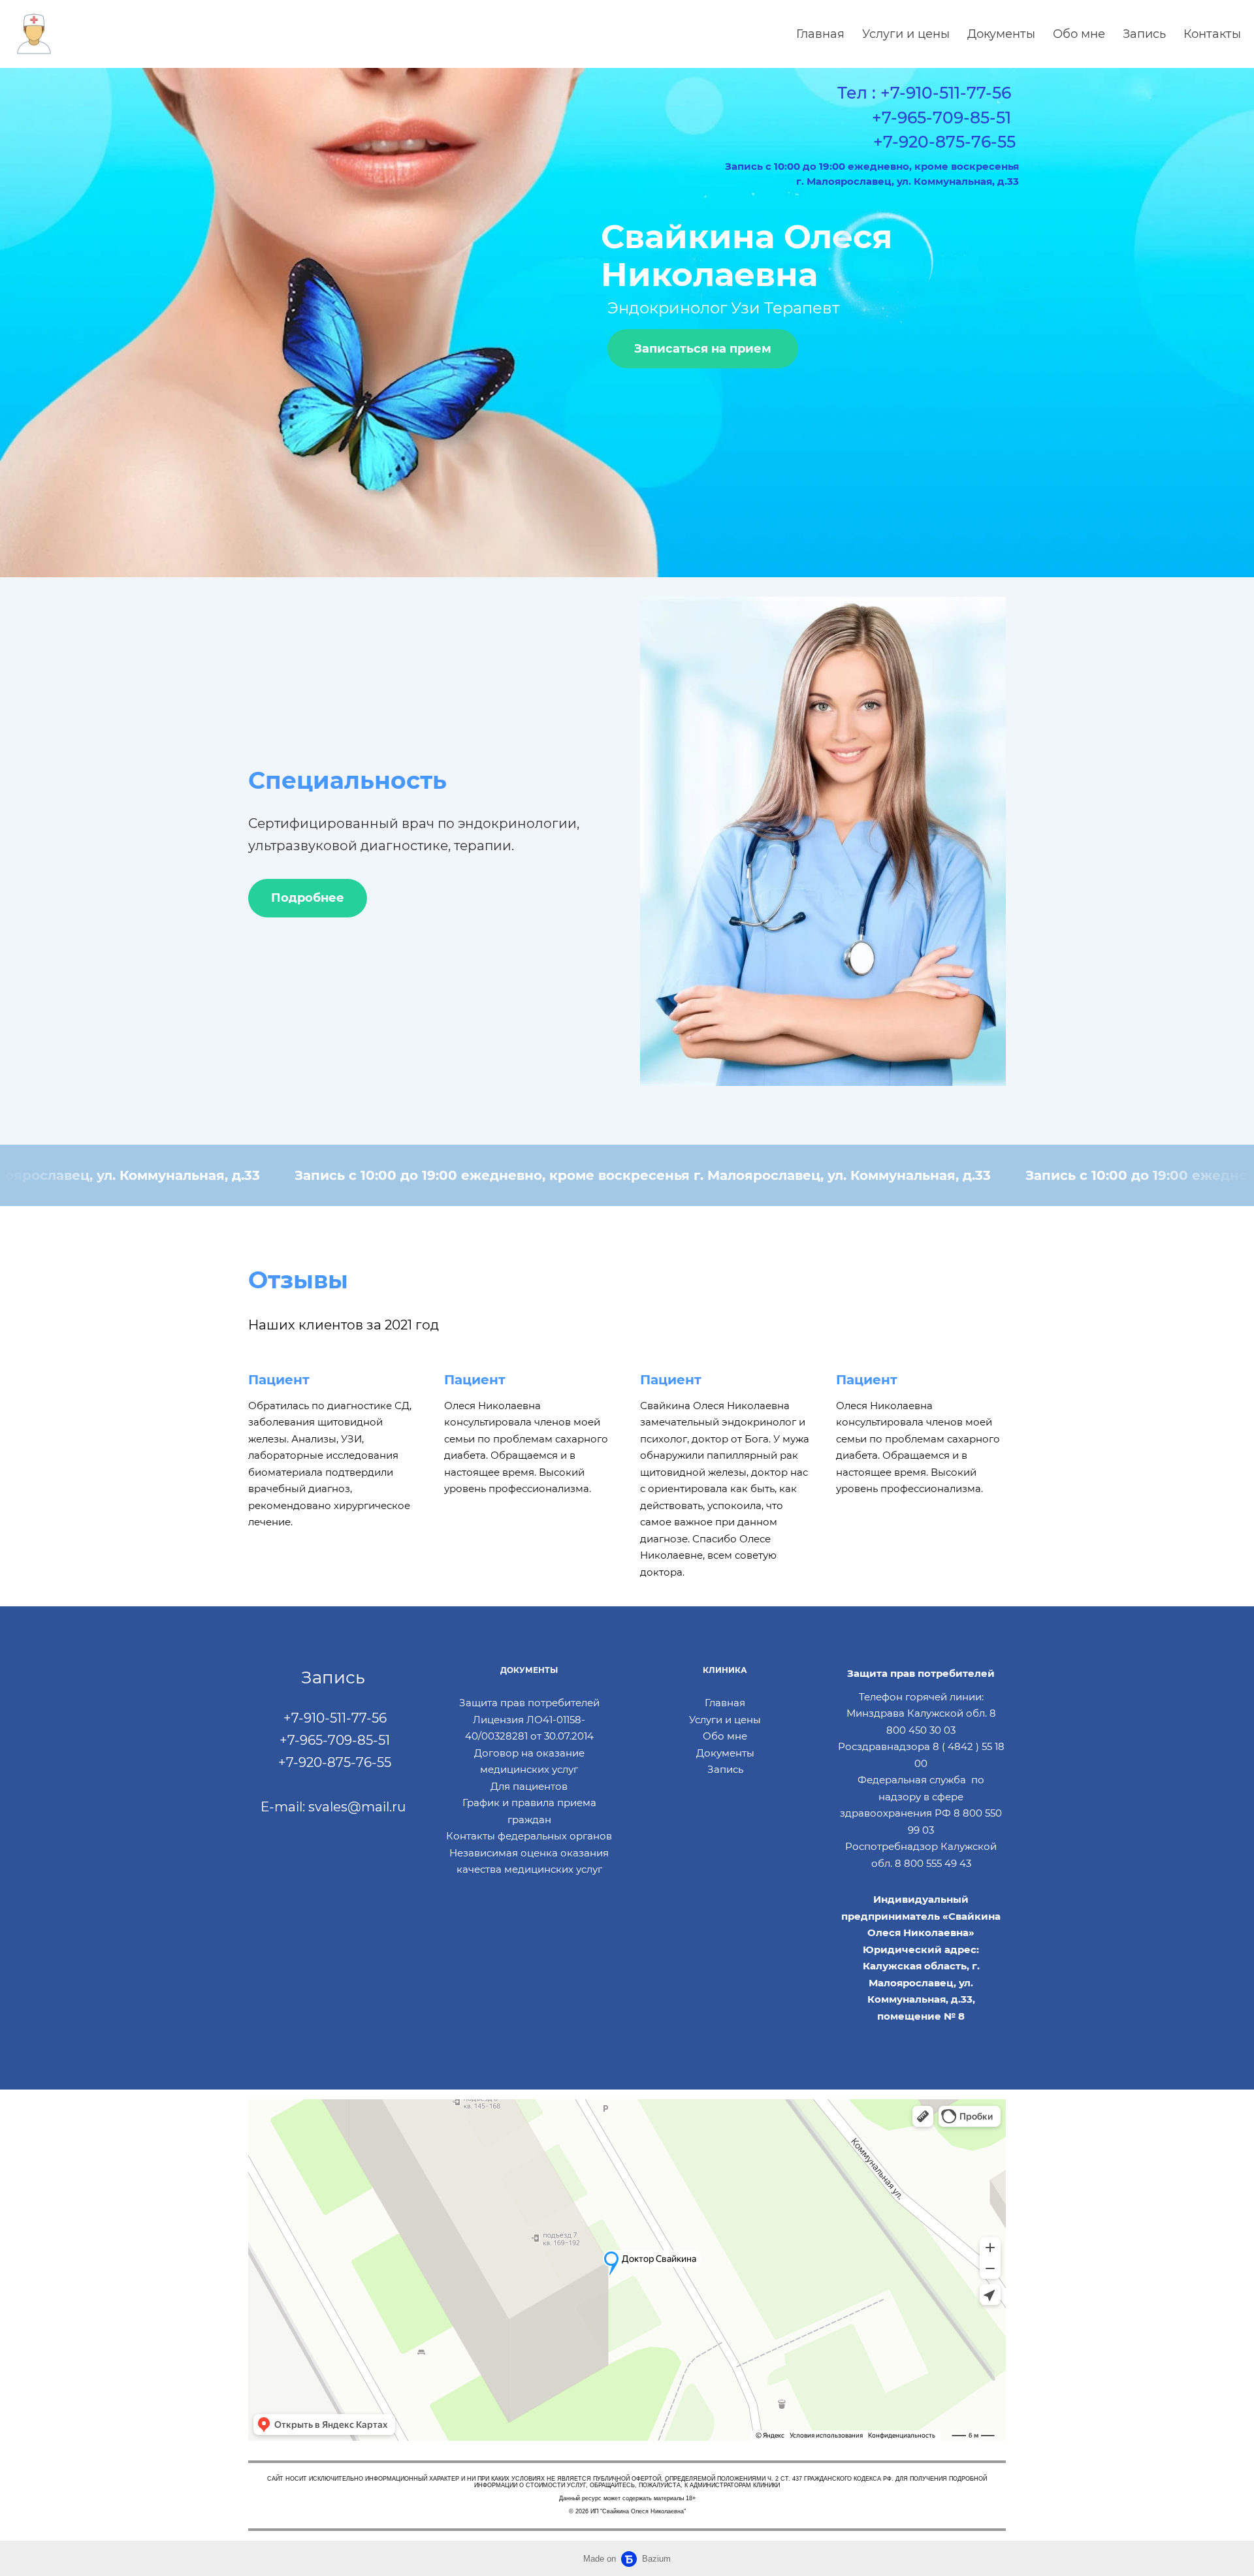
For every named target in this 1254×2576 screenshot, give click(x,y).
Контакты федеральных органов (529, 1836)
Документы (1001, 34)
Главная (820, 34)
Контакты (1212, 34)
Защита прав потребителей (529, 1703)
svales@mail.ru (357, 1807)
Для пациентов (529, 1786)
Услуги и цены (906, 34)
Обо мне (1079, 34)
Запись (1144, 34)
